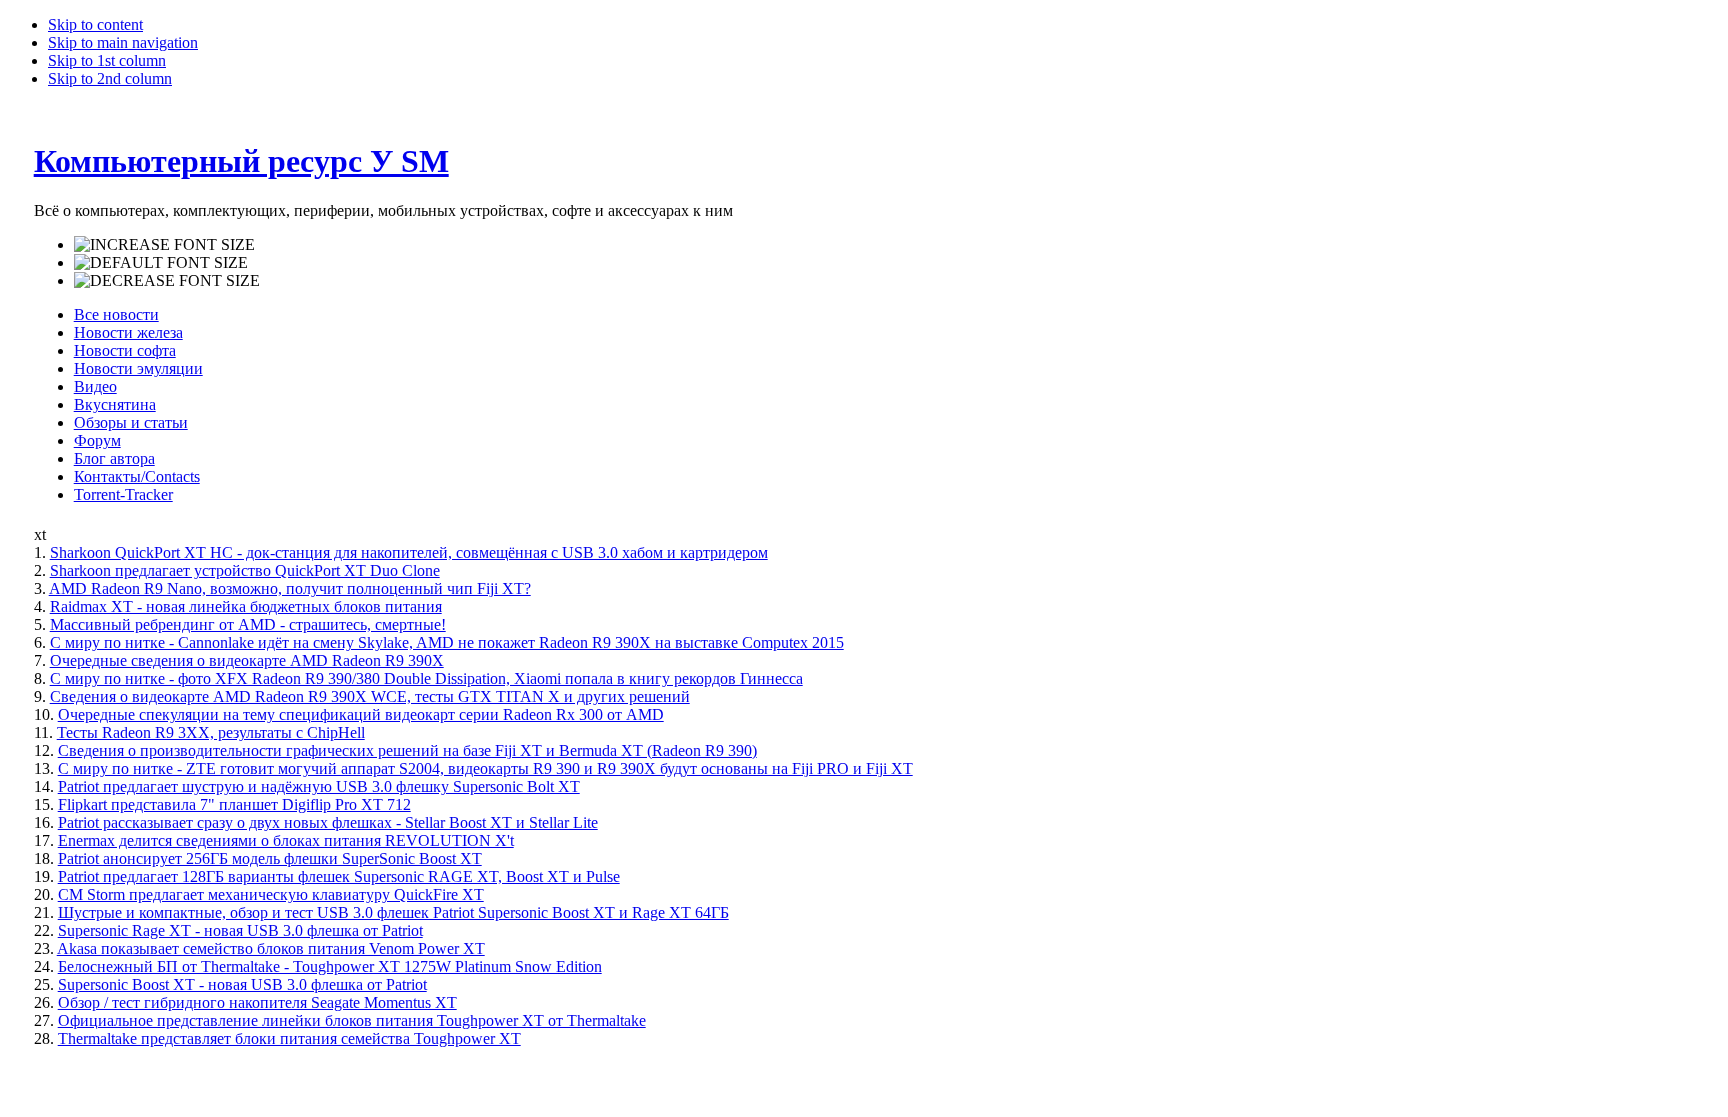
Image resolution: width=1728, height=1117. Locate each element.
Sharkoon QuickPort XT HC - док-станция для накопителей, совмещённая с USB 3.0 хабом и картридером (409, 552)
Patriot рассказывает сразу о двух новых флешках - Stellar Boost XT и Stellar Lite (328, 822)
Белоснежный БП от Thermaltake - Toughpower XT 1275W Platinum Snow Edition (330, 966)
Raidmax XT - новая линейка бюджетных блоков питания (246, 606)
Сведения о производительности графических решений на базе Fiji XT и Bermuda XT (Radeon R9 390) (407, 750)
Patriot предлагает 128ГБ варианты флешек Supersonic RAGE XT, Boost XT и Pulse (339, 876)
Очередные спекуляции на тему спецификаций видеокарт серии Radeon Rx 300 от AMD (361, 714)
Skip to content (95, 24)
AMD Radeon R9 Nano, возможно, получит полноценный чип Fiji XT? (290, 588)
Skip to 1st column (107, 60)
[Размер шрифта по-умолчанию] (161, 263)
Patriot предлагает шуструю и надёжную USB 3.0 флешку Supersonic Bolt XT (319, 786)
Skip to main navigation (123, 42)
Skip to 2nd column (110, 78)
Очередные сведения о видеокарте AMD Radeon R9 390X (247, 660)
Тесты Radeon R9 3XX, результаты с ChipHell (211, 732)
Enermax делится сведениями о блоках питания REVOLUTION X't (286, 840)
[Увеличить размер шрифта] (164, 245)
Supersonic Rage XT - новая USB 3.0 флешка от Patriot (240, 930)
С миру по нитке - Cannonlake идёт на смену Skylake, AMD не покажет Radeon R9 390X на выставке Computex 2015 (447, 642)
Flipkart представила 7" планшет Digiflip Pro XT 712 (234, 804)
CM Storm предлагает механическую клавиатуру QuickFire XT (271, 894)
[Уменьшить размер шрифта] (167, 281)
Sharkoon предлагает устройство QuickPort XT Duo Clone (245, 570)
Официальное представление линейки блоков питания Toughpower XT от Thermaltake (352, 1020)
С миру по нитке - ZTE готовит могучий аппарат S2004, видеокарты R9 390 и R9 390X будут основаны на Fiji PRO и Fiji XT (485, 768)
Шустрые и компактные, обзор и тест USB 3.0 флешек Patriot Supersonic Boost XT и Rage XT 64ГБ (393, 912)
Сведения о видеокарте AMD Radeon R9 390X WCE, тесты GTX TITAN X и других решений (370, 696)
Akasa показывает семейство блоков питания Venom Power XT (271, 948)
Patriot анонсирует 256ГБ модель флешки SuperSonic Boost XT (270, 858)
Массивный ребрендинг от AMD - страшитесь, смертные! (248, 624)
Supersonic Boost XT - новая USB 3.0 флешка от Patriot (242, 984)
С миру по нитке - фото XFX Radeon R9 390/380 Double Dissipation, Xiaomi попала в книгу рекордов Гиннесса (426, 678)
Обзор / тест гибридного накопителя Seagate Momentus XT (257, 1002)
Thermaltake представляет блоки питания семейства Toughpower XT (289, 1038)
